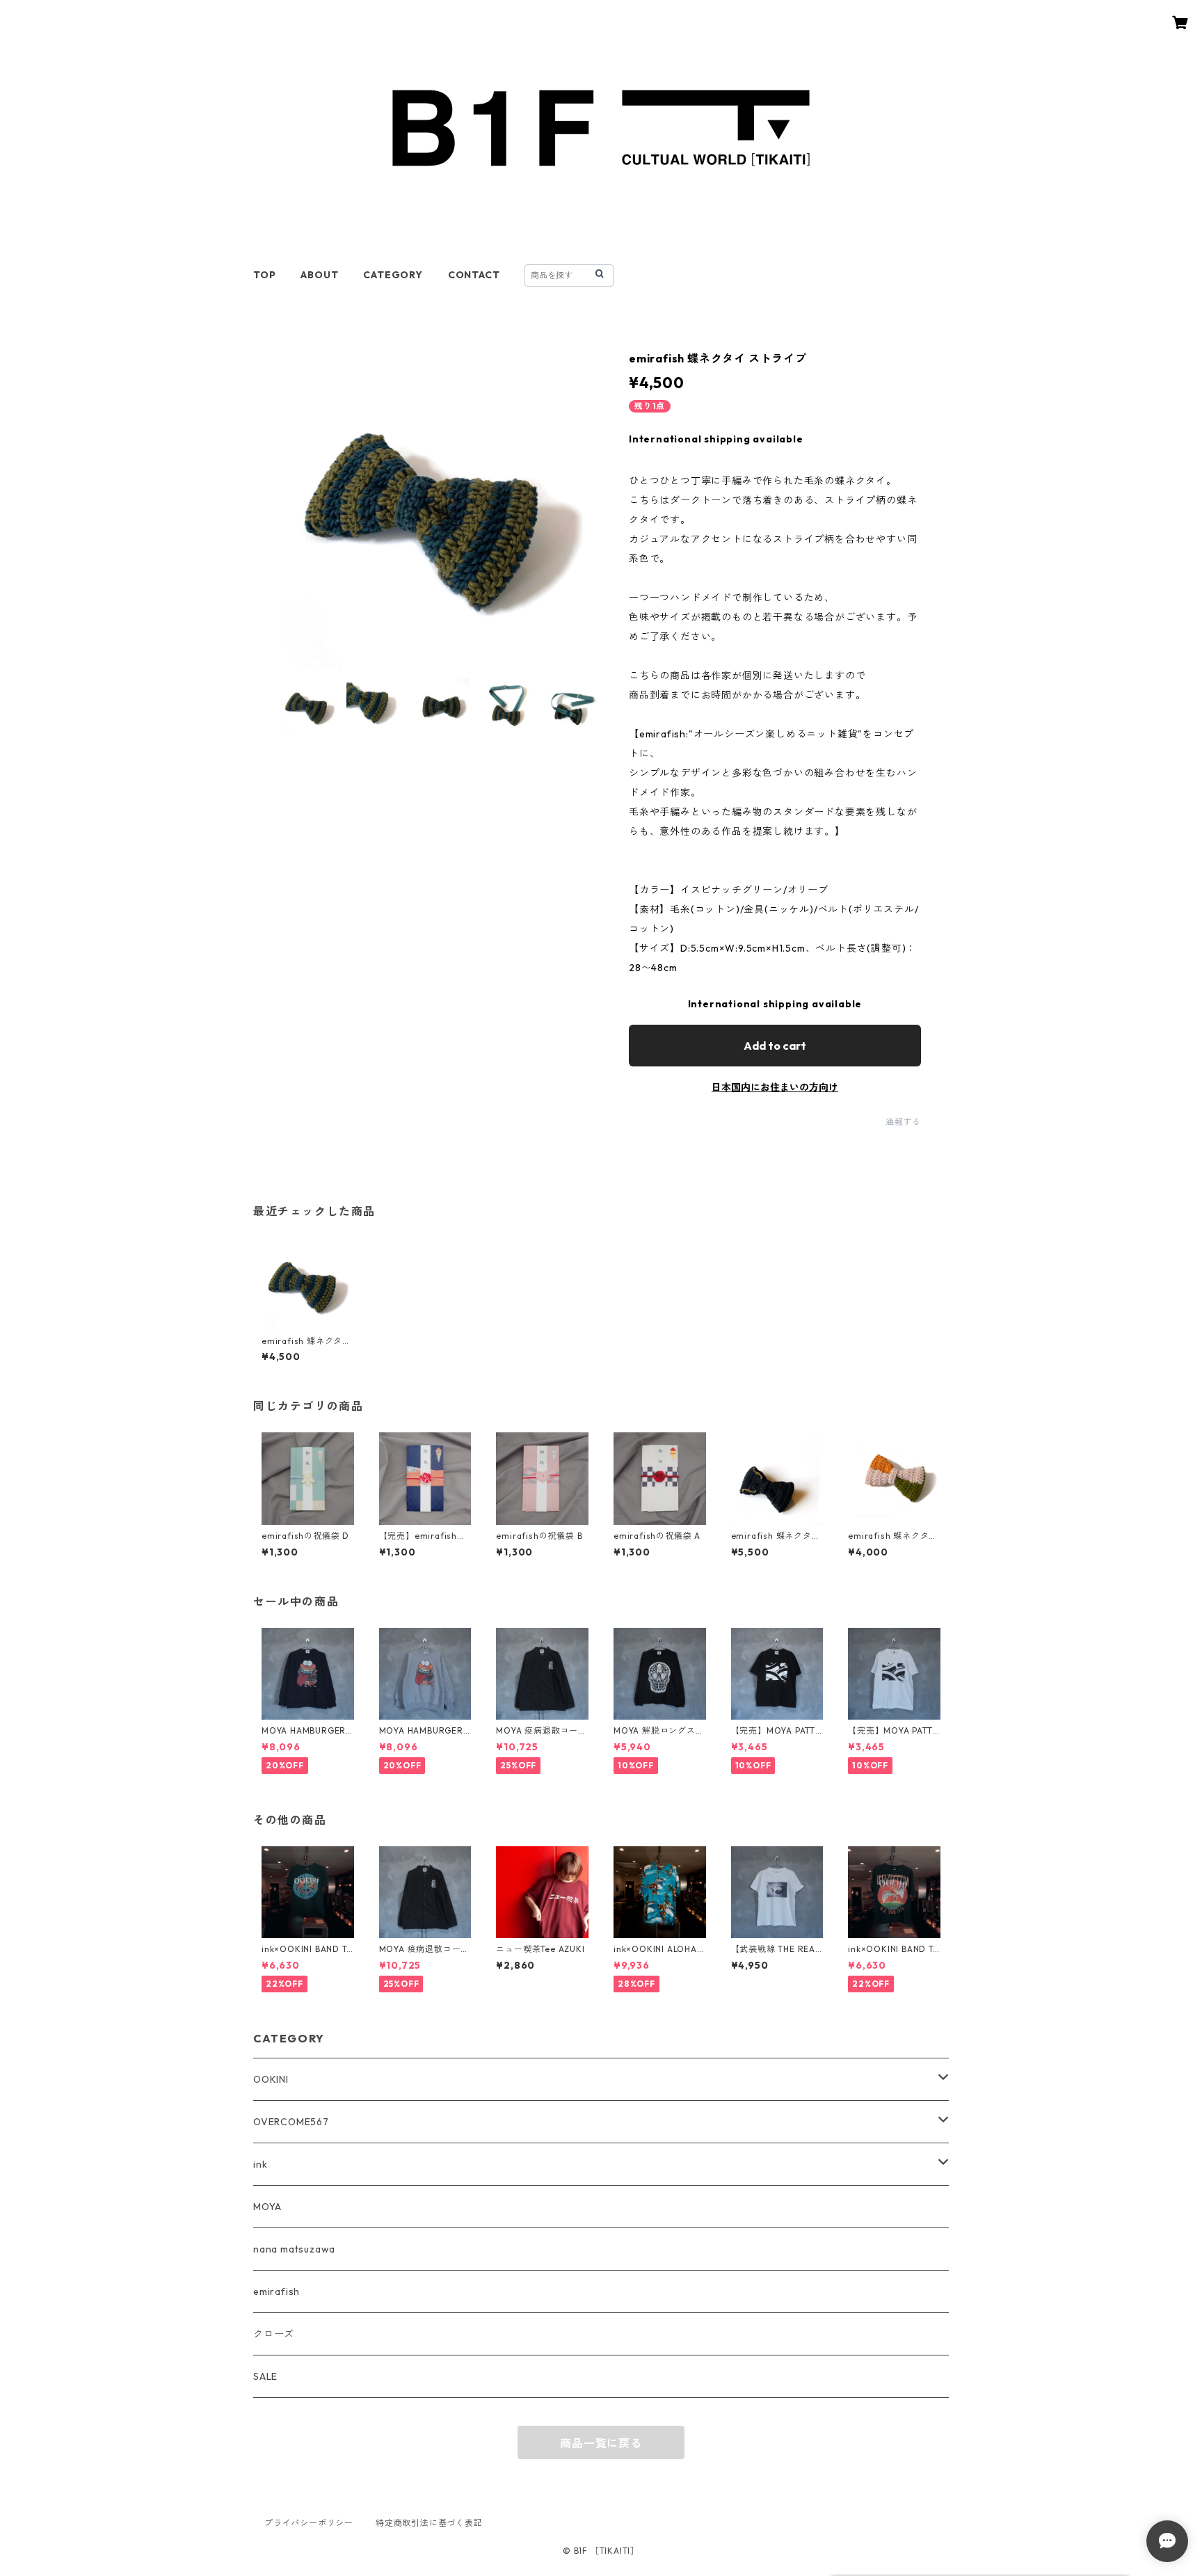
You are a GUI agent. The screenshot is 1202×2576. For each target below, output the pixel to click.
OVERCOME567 (291, 2122)
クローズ (274, 2334)
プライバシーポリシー (309, 2523)
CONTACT (474, 275)
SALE (265, 2376)
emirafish (277, 2291)
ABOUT (319, 275)
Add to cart (775, 1046)
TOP (264, 275)
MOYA (267, 2207)
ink (260, 2164)
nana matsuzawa (294, 2249)
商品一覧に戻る (601, 2443)
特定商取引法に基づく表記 (429, 2523)
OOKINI (271, 2079)
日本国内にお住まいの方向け (775, 1087)
